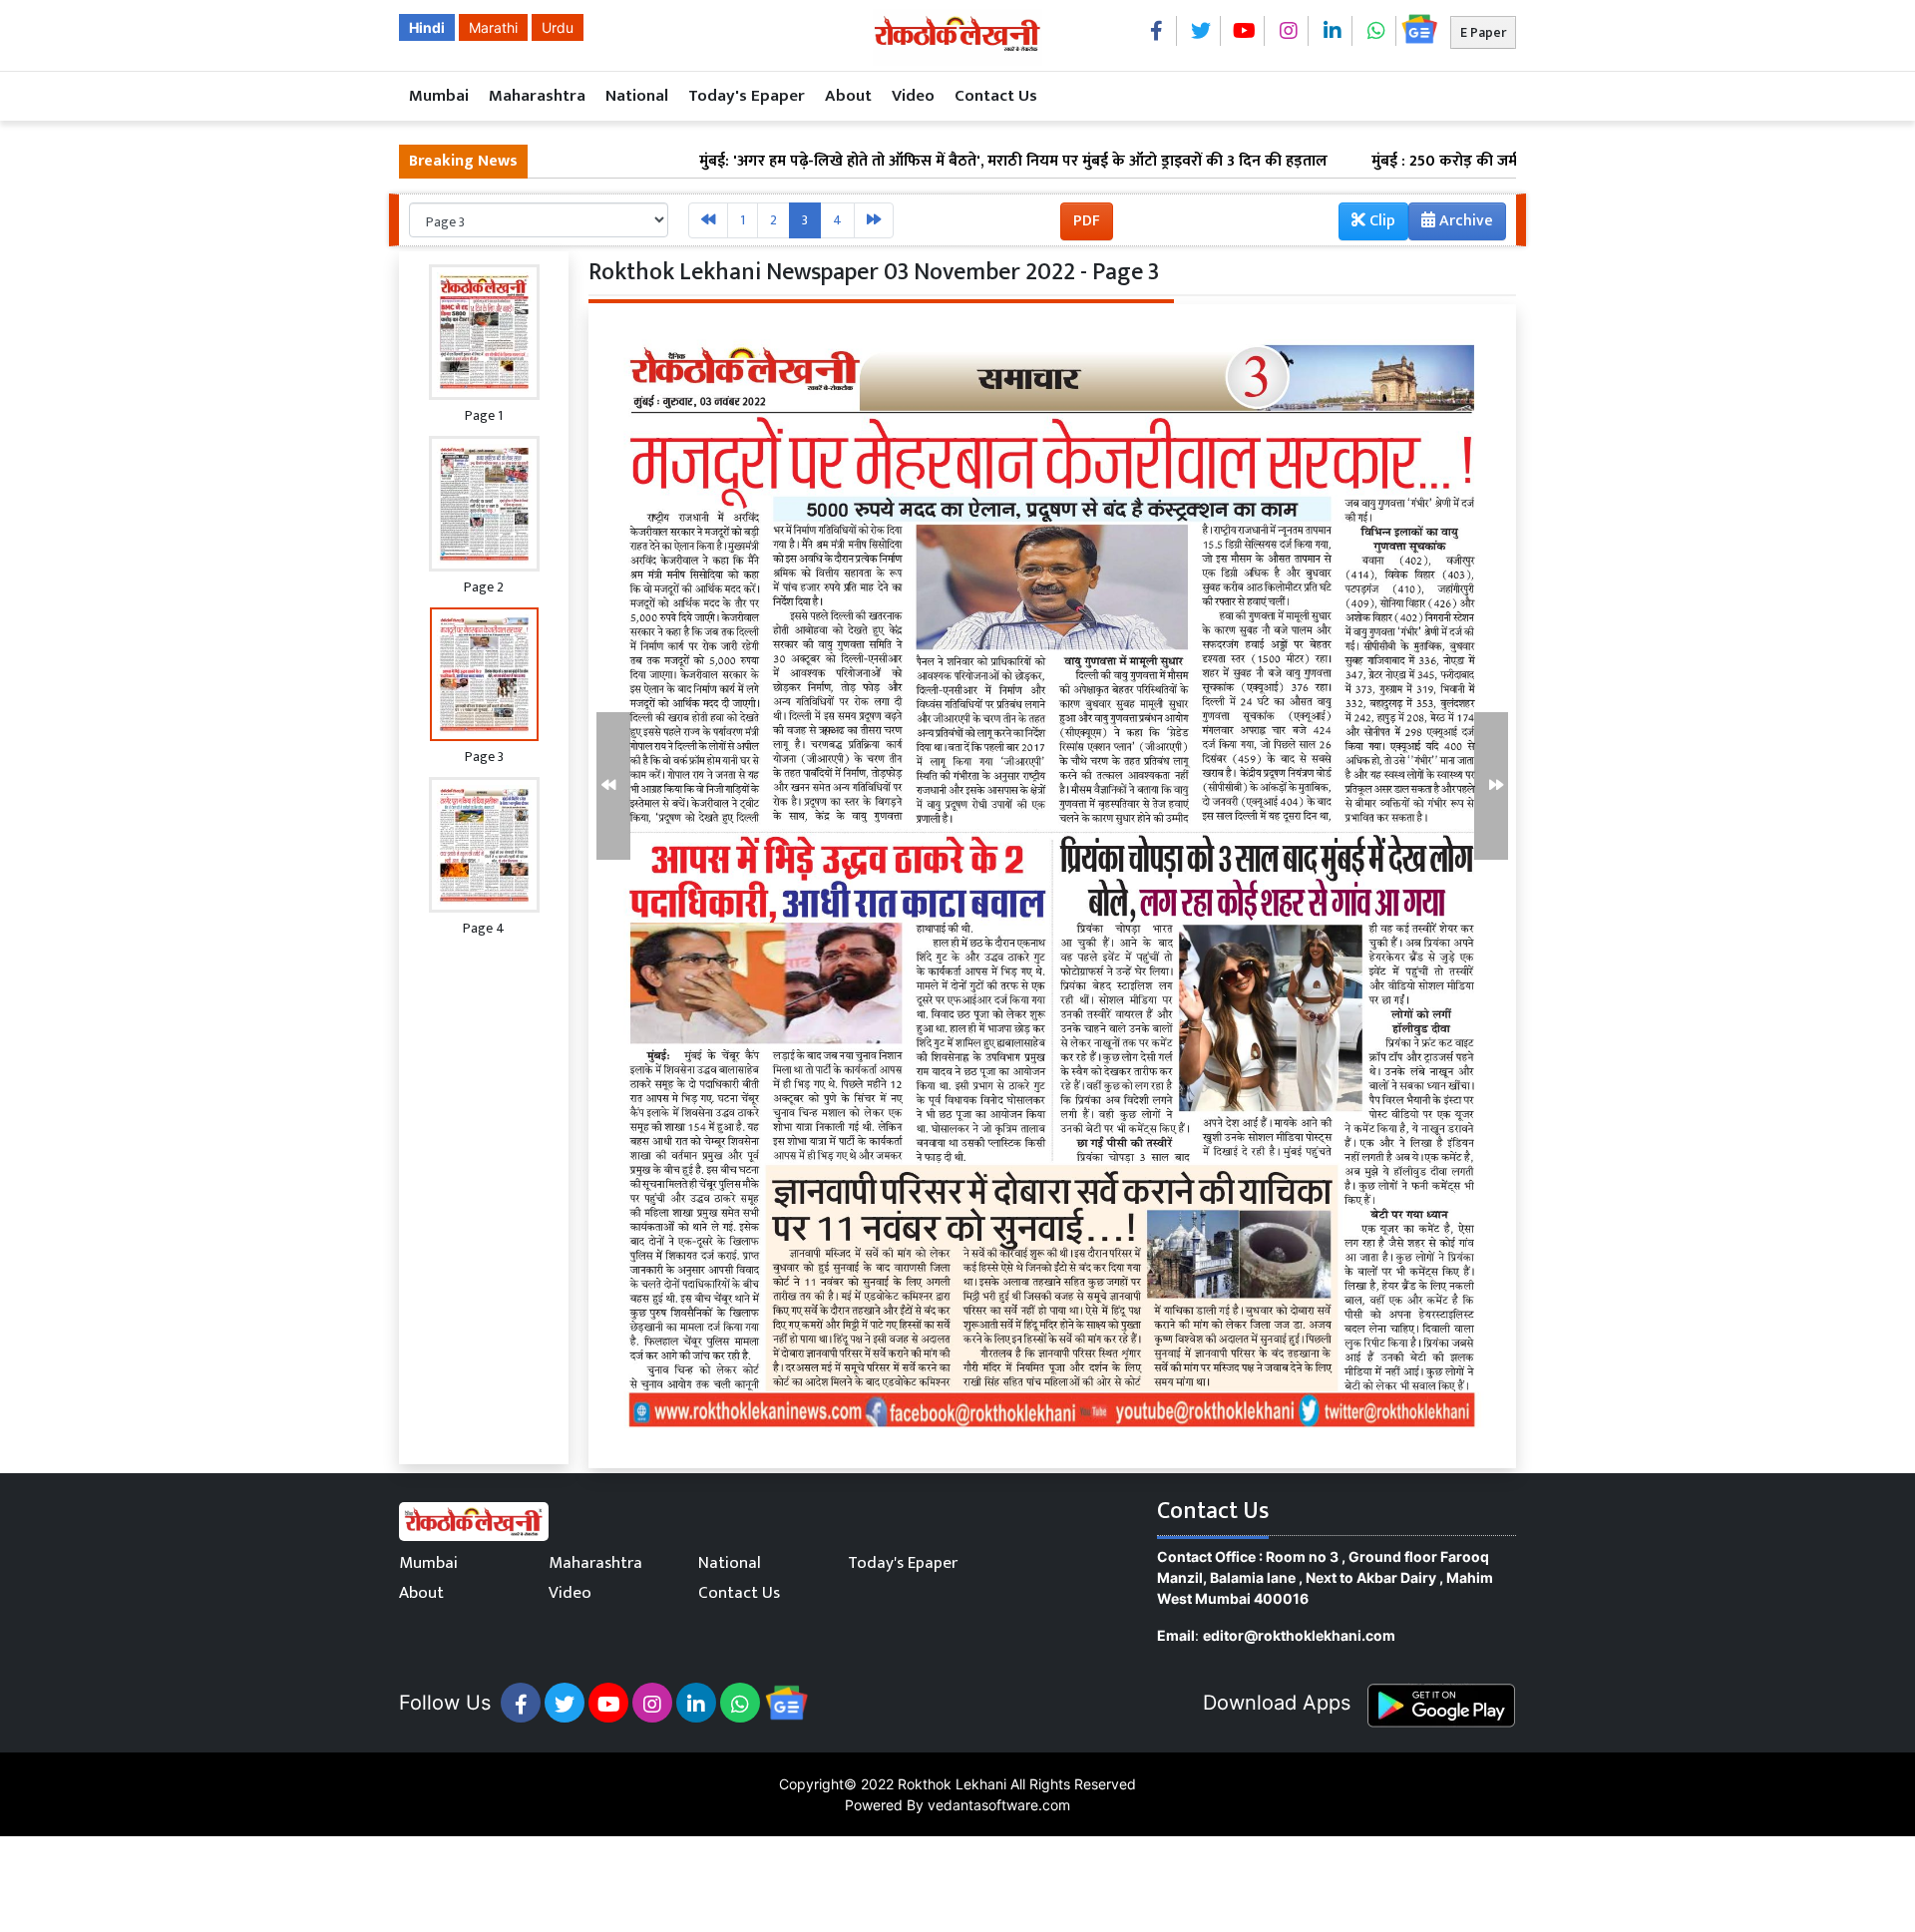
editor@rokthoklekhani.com (1299, 1635)
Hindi (427, 27)
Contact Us (996, 96)
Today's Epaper (747, 96)
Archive (1464, 221)
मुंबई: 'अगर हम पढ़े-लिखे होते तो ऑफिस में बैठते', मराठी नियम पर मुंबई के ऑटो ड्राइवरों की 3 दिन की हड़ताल (922, 162)
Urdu (558, 27)
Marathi (493, 27)
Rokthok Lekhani (952, 1784)
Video (913, 96)
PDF (1087, 221)
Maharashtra (537, 96)
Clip (1380, 221)
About (848, 96)
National (637, 96)
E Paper (1483, 32)
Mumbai (439, 96)
